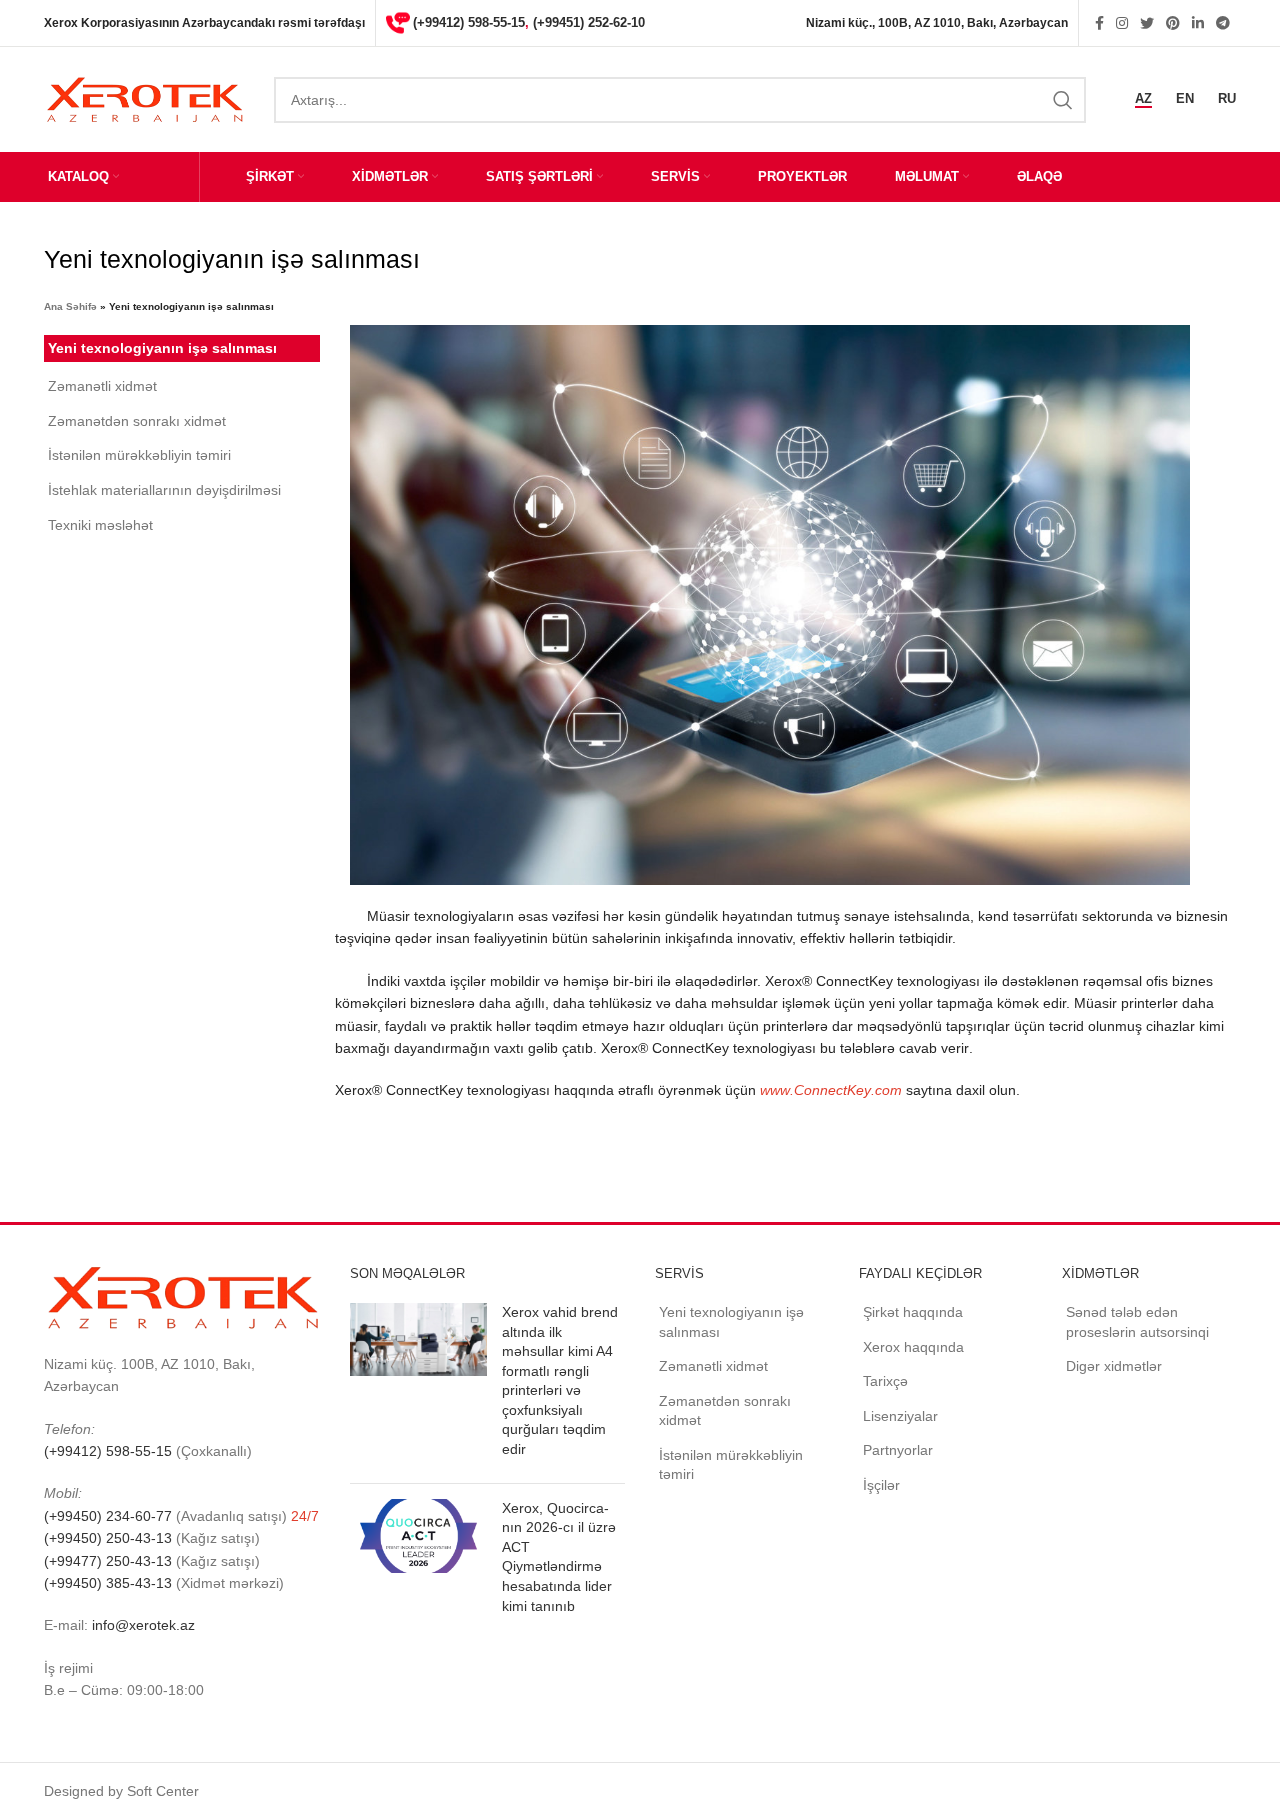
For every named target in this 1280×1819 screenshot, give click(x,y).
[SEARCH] (1063, 100)
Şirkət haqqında (913, 1312)
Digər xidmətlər (1114, 1366)
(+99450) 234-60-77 (110, 1516)
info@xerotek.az (143, 1625)
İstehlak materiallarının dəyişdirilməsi (164, 490)
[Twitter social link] (1147, 23)
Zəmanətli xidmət (102, 386)
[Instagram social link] (1122, 23)
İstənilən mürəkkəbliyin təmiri (139, 455)
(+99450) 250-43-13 (108, 1538)
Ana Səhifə (70, 306)
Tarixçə (885, 1381)
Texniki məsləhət (100, 525)
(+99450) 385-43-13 (108, 1583)
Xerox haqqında (913, 1347)
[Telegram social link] (1223, 23)
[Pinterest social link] (1173, 23)
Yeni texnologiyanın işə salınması (162, 348)
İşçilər (881, 1485)
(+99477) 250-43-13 (108, 1561)
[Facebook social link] (1099, 23)
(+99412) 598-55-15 (469, 22)
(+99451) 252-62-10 (589, 22)
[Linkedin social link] (1198, 23)
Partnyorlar (898, 1450)
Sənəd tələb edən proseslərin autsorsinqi (1137, 1322)
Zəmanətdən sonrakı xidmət (137, 421)
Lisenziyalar (900, 1416)
